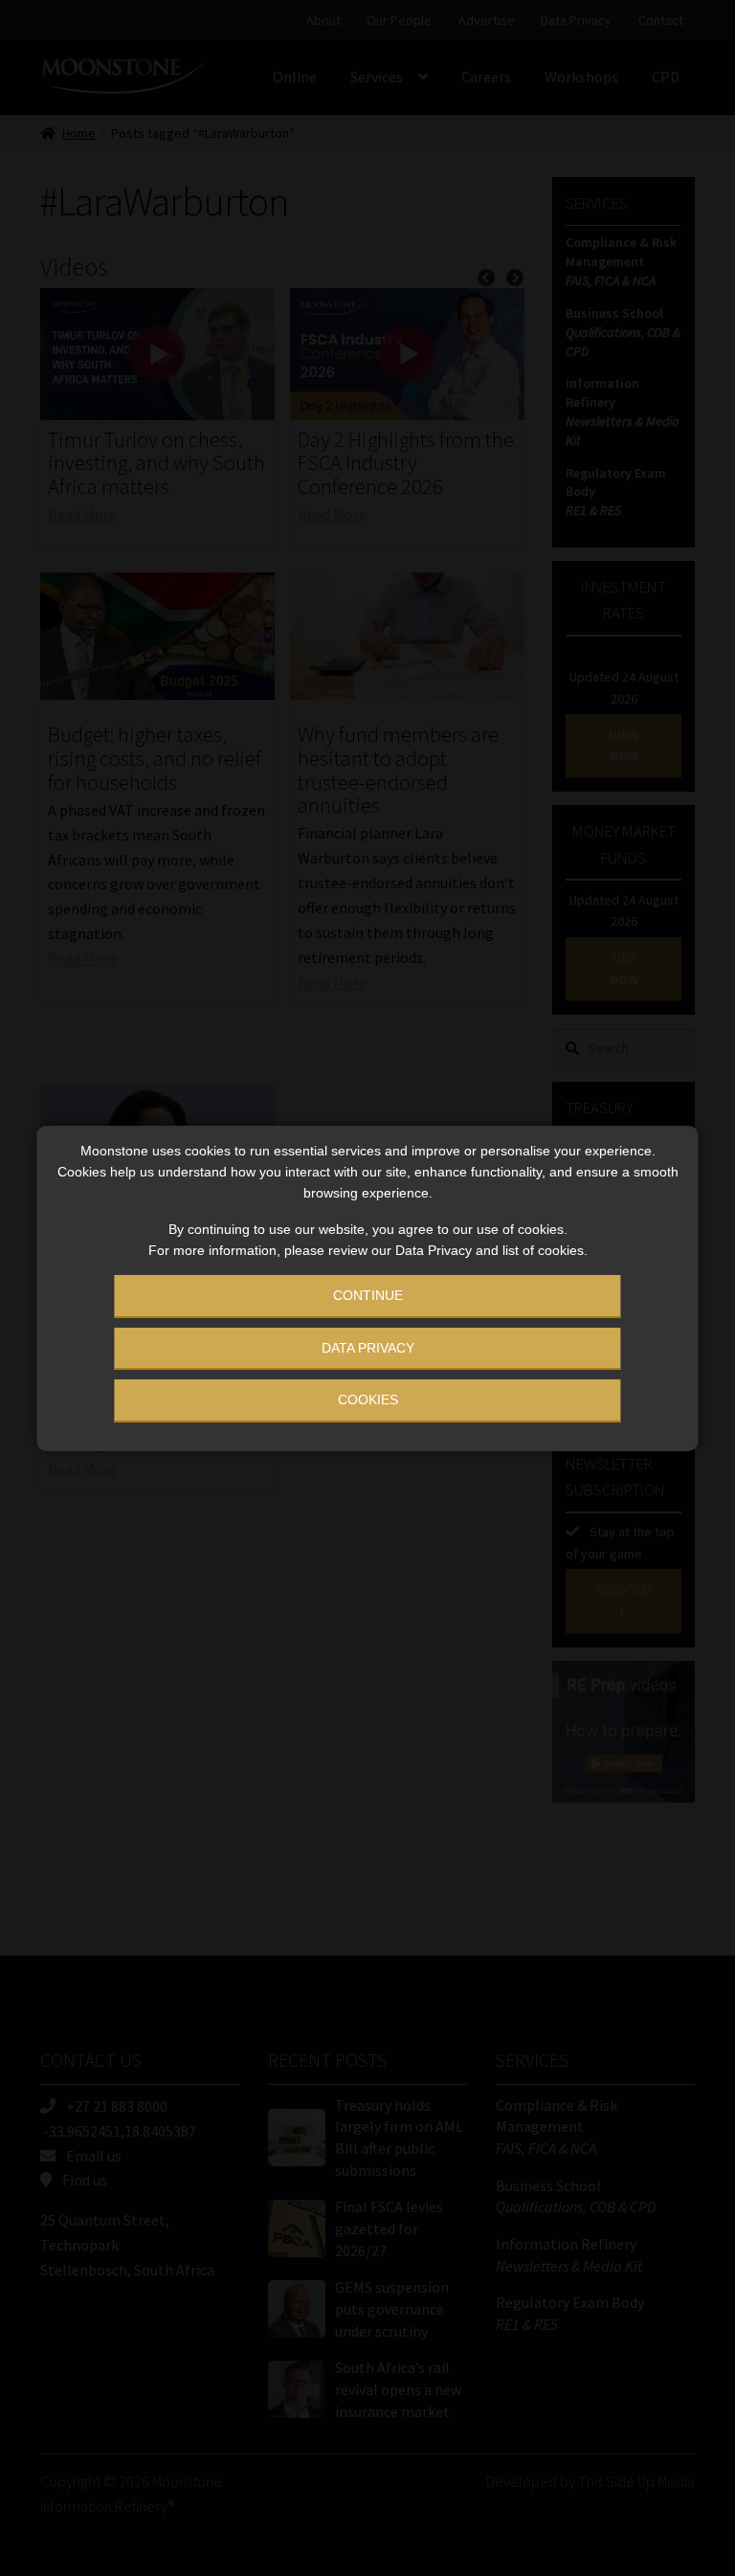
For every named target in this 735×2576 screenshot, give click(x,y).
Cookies (368, 1400)
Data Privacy (368, 1348)
